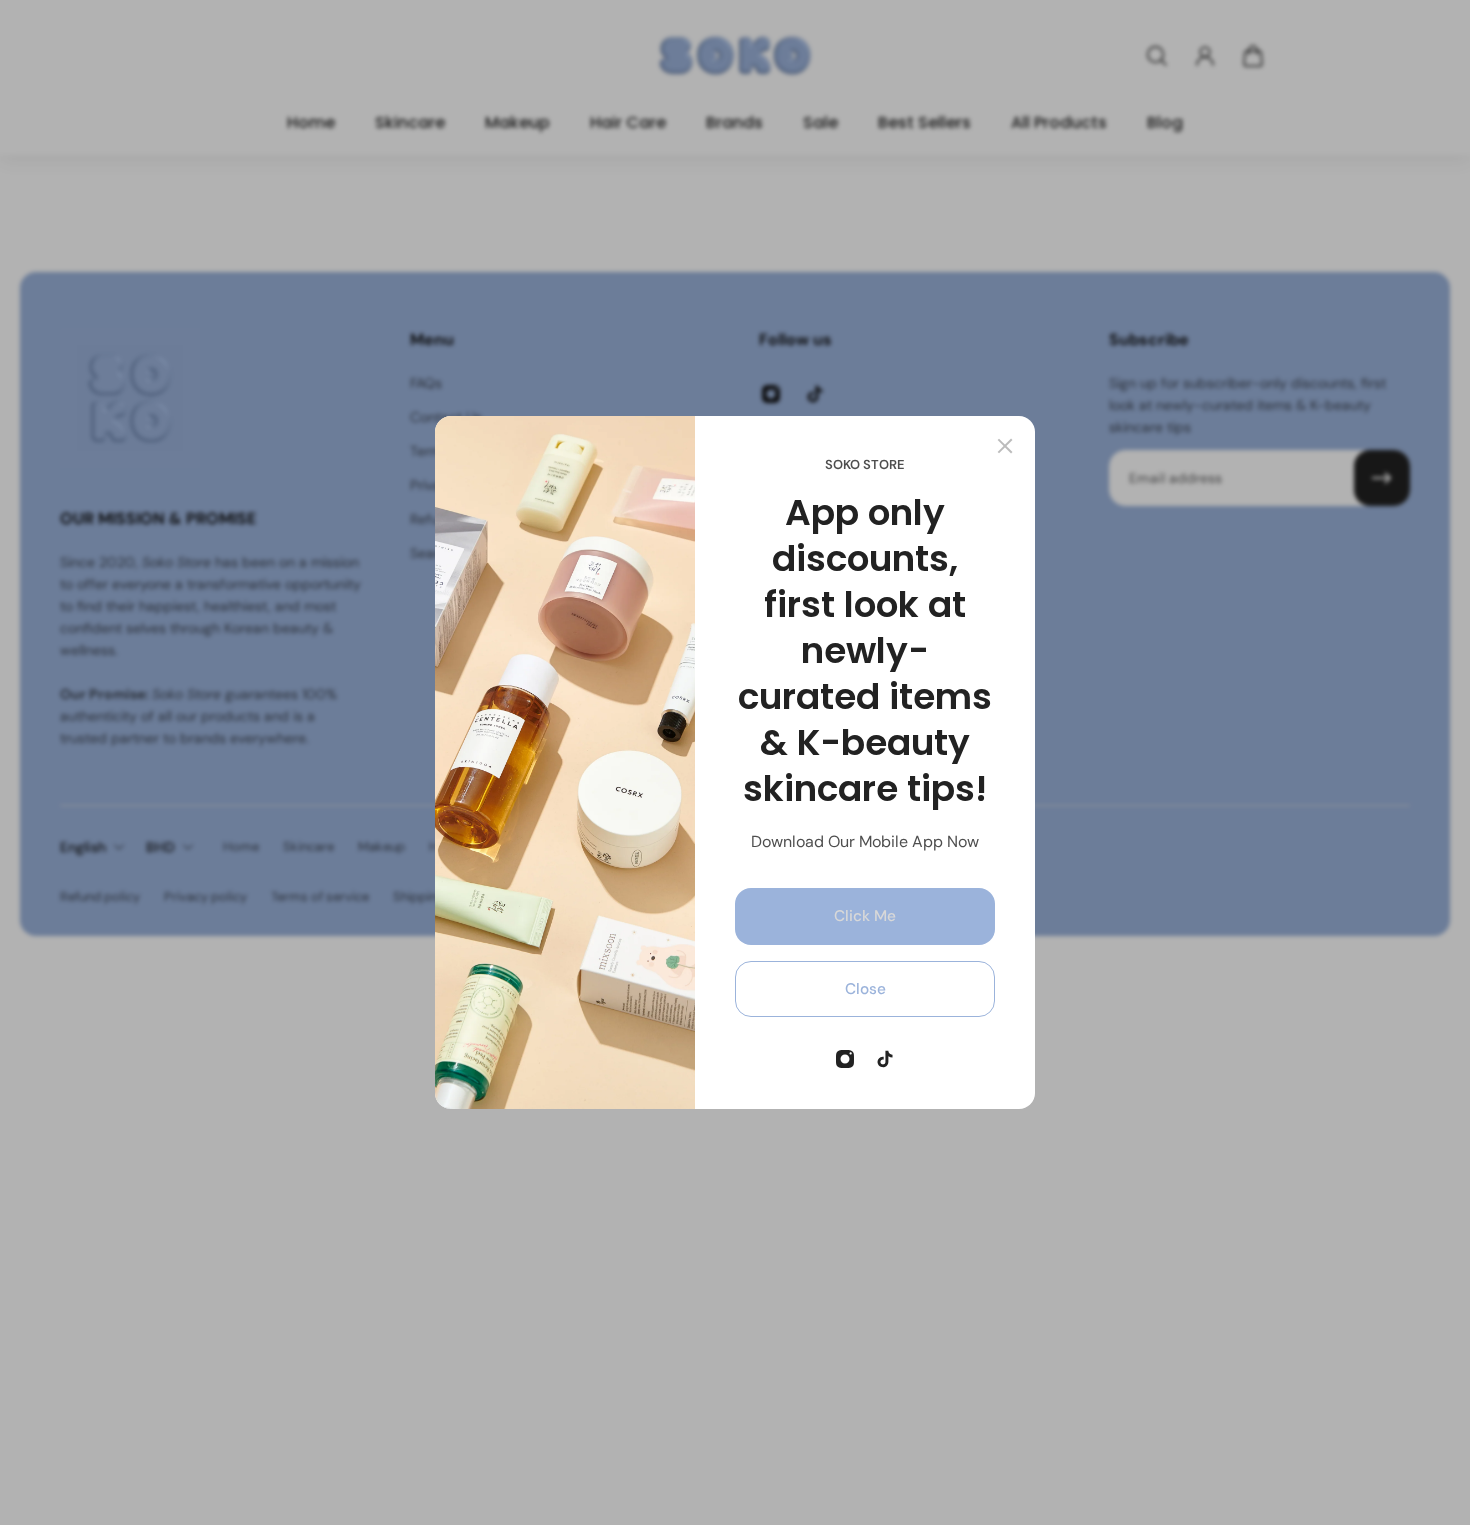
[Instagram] (845, 1059)
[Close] (1005, 446)
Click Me (865, 916)
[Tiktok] (885, 1059)
